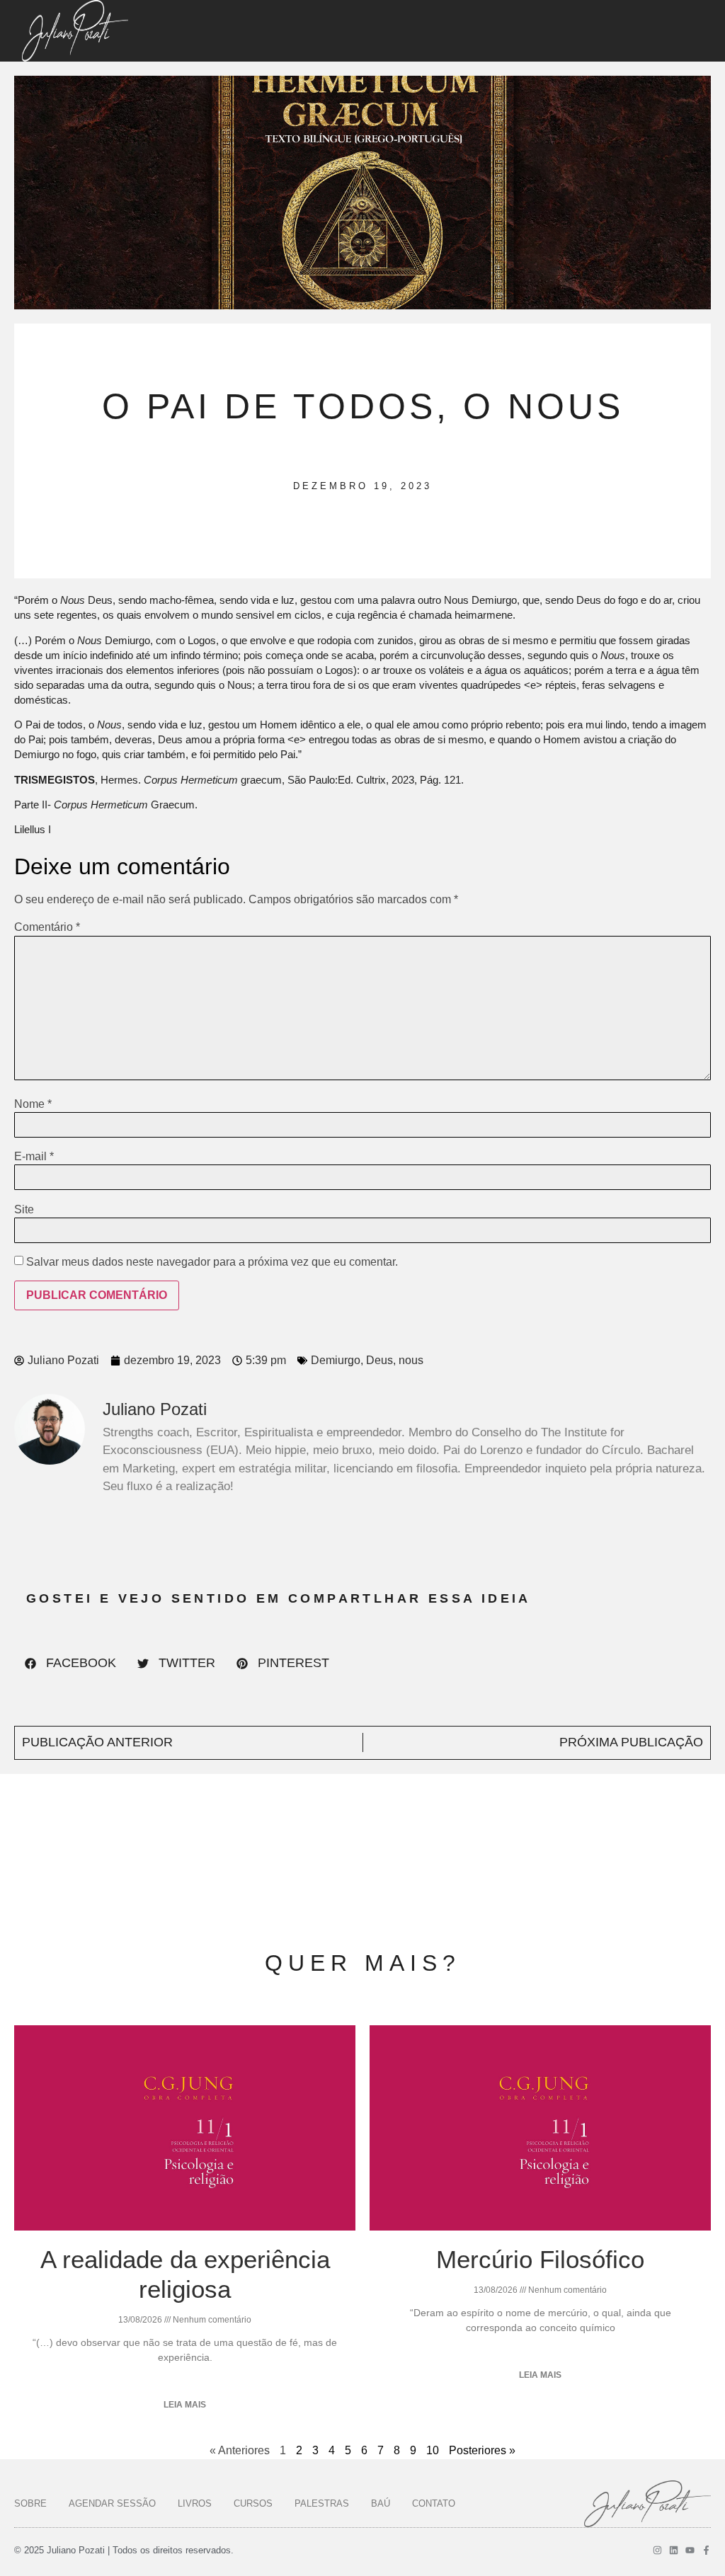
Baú (381, 2503)
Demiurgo (336, 1360)
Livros (195, 2503)
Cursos (253, 2503)
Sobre (30, 2503)
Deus (379, 1360)
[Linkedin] (674, 2550)
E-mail (34, 1157)
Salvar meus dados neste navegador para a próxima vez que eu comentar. (212, 1262)
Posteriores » (482, 2450)
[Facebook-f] (706, 2550)
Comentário (47, 927)
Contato (434, 2503)
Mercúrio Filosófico (540, 2259)
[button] (70, 1664)
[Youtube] (690, 2550)
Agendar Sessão (112, 2503)
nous (411, 1360)
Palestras (322, 2503)
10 (433, 2450)
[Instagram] (657, 2550)
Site (24, 1210)
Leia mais (185, 2405)
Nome (33, 1104)
